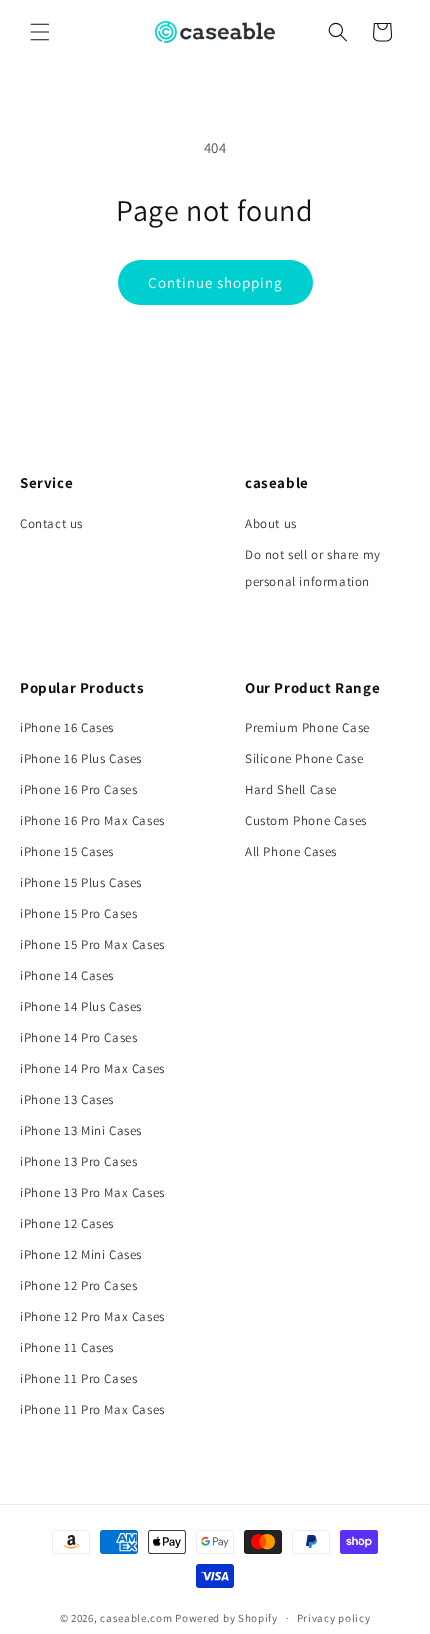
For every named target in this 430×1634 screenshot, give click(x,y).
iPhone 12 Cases (67, 1223)
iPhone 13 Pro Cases (78, 1161)
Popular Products (82, 687)
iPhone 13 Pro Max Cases (92, 1192)
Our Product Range (312, 687)
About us (271, 523)
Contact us (51, 523)
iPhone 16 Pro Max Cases (92, 820)
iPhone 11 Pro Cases (78, 1378)
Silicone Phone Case (304, 758)
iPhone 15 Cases (67, 851)
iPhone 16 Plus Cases (81, 758)
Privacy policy (334, 1618)
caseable (277, 482)
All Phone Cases (291, 851)
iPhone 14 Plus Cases (81, 1006)
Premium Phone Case (307, 727)
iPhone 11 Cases (67, 1347)
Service (46, 482)
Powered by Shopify (226, 1618)
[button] (40, 32)
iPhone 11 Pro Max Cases (92, 1409)
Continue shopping (215, 282)
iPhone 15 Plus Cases (81, 882)
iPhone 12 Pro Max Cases (92, 1316)
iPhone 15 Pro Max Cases (92, 944)
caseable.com (136, 1618)
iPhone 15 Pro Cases (78, 913)
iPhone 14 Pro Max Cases (92, 1068)
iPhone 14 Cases (67, 975)
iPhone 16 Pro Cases (78, 789)
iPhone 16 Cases (67, 727)
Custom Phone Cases (306, 820)
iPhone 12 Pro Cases (78, 1285)
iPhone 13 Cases (67, 1099)
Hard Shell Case (291, 789)
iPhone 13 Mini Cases (81, 1130)
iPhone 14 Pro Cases (78, 1037)
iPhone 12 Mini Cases (81, 1254)
